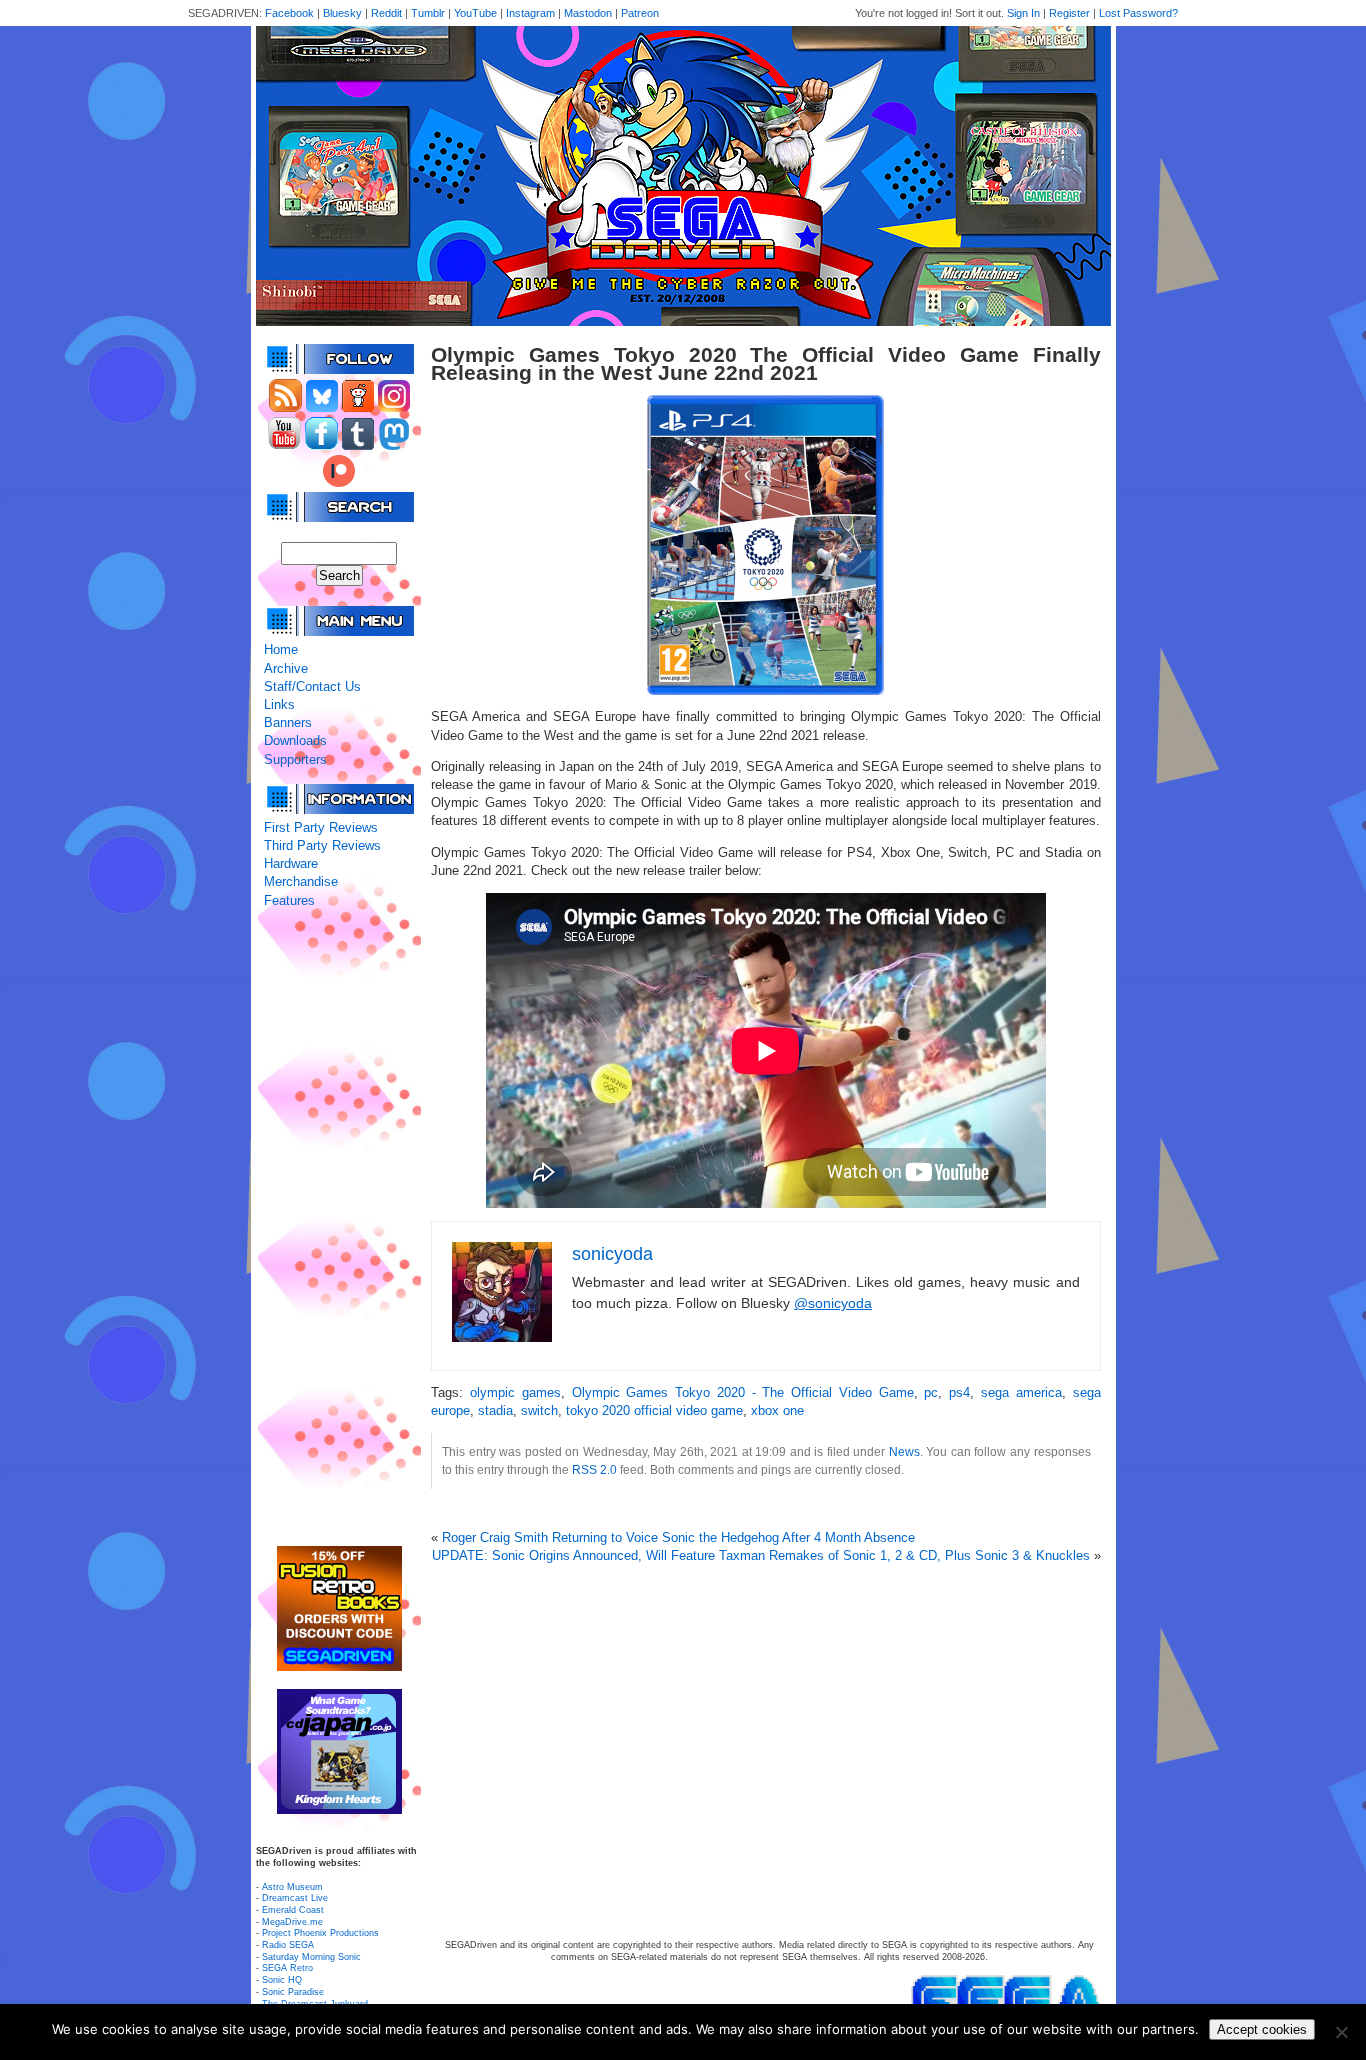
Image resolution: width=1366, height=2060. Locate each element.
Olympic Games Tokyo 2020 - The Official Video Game (743, 1392)
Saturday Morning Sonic (311, 1957)
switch (539, 1410)
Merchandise (301, 881)
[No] (1341, 2032)
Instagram (530, 13)
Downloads (295, 740)
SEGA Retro (287, 1968)
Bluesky (342, 13)
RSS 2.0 (594, 1469)
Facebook (289, 13)
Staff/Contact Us (312, 686)
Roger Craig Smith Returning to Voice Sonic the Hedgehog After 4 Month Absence (678, 1537)
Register (1069, 13)
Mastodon (588, 13)
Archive (286, 668)
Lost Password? (1138, 13)
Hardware (291, 863)
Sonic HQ (282, 1980)
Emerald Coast (293, 1910)
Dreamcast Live (295, 1898)
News (904, 1451)
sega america (1021, 1392)
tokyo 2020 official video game (654, 1410)
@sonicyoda (833, 1303)
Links (279, 704)
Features (289, 900)
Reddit (386, 13)
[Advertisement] (339, 1228)
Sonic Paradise (293, 1992)
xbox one (777, 1410)
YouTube (475, 13)
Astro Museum (292, 1887)
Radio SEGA (288, 1945)
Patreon (640, 13)
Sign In (1023, 13)
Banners (288, 722)
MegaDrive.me (292, 1922)
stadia (495, 1410)
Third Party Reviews (322, 845)
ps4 (959, 1392)
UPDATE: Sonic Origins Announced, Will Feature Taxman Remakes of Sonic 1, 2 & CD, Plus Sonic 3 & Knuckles (761, 1555)
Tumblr (428, 13)
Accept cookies (1262, 2029)
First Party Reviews (321, 827)
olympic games (515, 1392)
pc (931, 1392)
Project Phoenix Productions (320, 1933)
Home (281, 649)
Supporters (295, 759)
